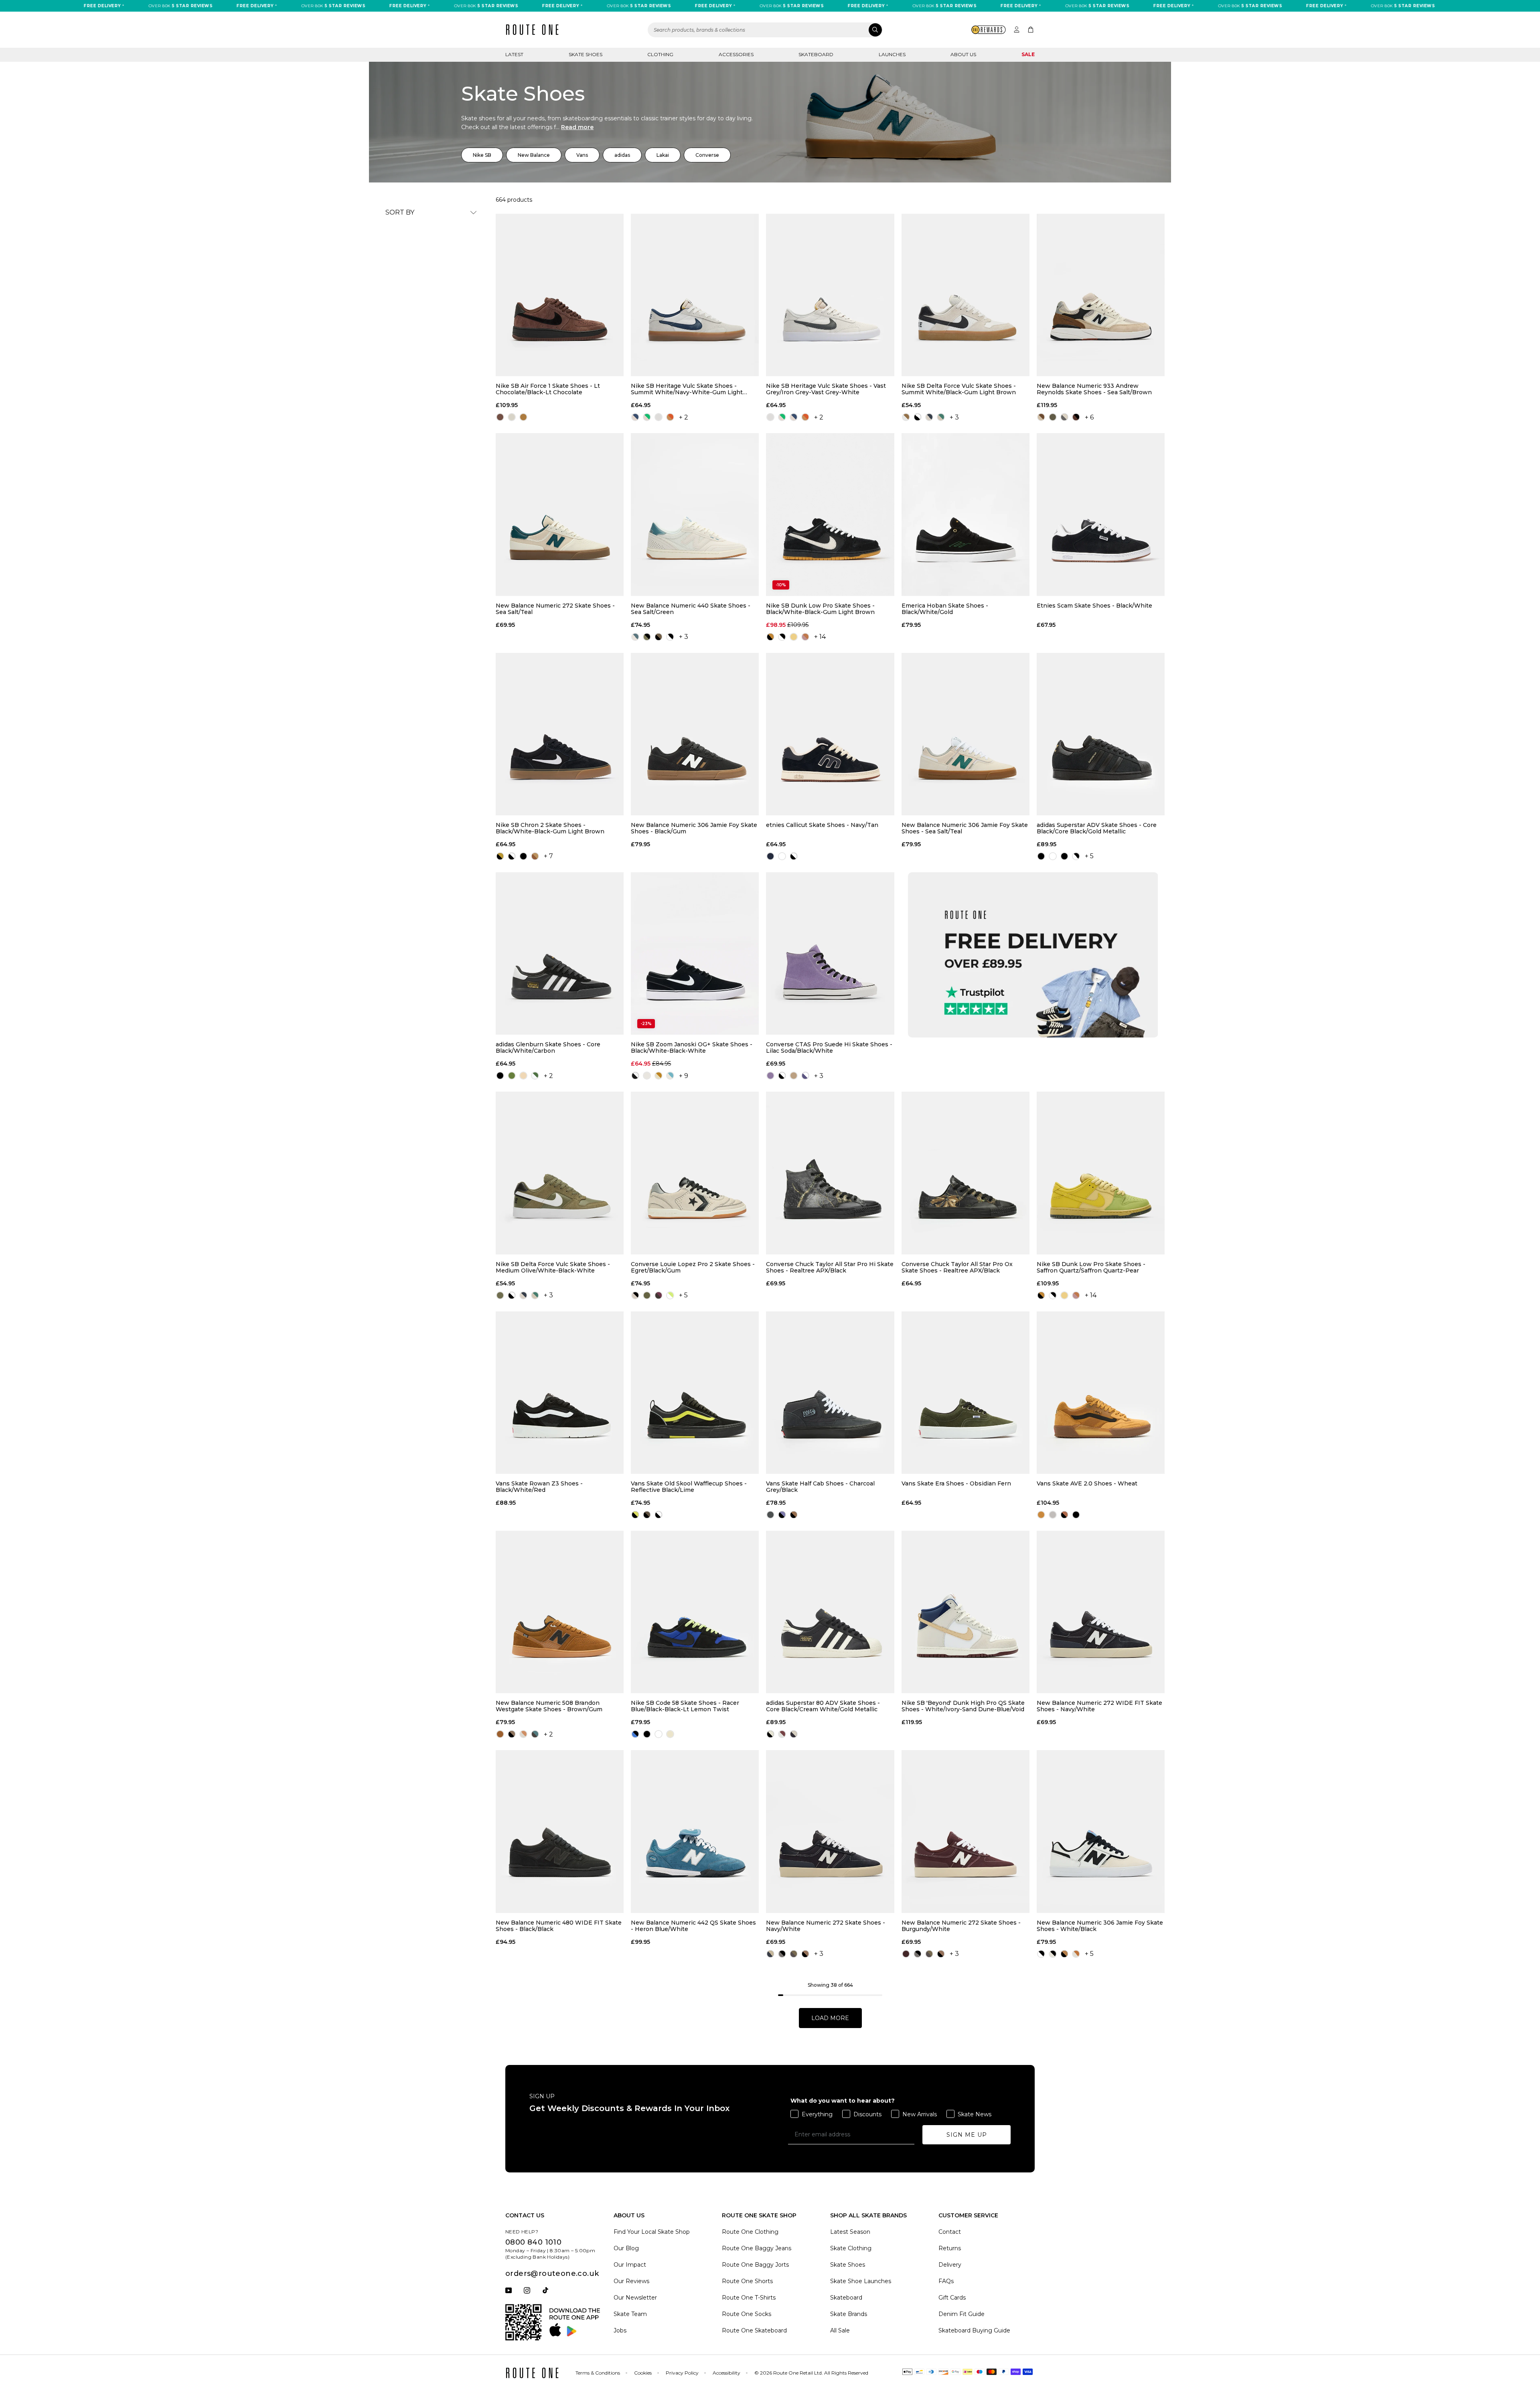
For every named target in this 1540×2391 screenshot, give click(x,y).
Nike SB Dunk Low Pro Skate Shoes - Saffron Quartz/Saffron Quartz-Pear (1091, 1267)
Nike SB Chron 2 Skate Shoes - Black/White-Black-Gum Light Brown (550, 828)
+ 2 (684, 417)
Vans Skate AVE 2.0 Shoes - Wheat (1087, 1484)
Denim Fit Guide (961, 2314)
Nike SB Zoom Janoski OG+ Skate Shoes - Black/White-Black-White (692, 1048)
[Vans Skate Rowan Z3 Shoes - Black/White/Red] (560, 1393)
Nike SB (482, 155)
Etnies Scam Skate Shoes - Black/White (1094, 606)
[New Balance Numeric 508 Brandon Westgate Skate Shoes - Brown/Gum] (560, 1612)
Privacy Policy (682, 2373)
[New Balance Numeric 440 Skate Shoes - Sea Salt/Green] (695, 514)
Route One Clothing (750, 2232)
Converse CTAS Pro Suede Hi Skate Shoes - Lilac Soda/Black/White (829, 1048)
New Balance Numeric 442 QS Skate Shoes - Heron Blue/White (693, 1926)
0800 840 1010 (533, 2242)
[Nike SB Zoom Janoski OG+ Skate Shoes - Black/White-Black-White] (695, 953)
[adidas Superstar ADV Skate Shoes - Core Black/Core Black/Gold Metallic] (1101, 734)
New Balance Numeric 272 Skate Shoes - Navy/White (826, 1926)
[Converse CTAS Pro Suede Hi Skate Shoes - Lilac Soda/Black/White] (830, 953)
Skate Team (630, 2314)
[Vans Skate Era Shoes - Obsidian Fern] (966, 1393)
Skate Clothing (851, 2248)
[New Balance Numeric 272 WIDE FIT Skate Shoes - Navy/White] (1101, 1612)
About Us (963, 54)
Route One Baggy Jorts (755, 2265)
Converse (707, 155)
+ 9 (684, 1076)
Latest (514, 54)
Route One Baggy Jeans (757, 2248)
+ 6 (1089, 417)
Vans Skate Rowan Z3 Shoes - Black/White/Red (539, 1487)
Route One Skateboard (754, 2330)
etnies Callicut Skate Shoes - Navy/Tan (822, 825)
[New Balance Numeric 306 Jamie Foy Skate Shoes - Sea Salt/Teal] (966, 734)
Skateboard (816, 54)
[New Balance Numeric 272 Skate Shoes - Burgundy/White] (966, 1831)
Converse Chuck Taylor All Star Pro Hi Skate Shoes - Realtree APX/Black (830, 1267)
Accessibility (726, 2373)
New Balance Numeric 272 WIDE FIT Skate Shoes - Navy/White (1099, 1706)
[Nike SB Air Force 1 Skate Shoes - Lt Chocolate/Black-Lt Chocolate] (560, 295)
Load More (830, 2018)
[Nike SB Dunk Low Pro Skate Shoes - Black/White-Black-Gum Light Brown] (830, 514)
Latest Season (850, 2232)
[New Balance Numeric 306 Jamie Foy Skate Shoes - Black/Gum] (695, 734)
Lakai (663, 155)
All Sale (840, 2330)
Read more (577, 127)
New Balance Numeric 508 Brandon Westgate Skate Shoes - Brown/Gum (549, 1706)
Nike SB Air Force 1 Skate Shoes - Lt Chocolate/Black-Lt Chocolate (548, 389)
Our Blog (626, 2248)
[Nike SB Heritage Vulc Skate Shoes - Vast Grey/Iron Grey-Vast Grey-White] (830, 295)
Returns (950, 2248)
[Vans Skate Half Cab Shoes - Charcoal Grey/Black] (830, 1393)
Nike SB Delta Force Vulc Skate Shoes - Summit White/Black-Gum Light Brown (959, 389)
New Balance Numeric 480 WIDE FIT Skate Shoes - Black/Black (559, 1926)
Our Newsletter (635, 2298)
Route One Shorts (747, 2281)
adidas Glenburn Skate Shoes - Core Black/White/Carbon (548, 1048)
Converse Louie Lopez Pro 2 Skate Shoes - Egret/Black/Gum (693, 1267)
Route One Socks (747, 2314)
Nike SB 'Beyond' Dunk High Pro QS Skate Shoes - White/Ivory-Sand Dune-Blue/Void (963, 1706)
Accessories (736, 54)
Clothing (660, 54)
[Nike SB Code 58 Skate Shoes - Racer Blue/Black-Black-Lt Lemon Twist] (695, 1612)
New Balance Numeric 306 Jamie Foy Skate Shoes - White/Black (1100, 1926)
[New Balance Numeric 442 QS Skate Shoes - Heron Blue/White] (695, 1831)
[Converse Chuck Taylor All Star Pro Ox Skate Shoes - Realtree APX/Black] (966, 1173)
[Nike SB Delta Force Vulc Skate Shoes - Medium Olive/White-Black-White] (560, 1173)
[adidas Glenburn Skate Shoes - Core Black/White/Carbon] (560, 953)
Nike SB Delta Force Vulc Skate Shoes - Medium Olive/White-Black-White (553, 1267)
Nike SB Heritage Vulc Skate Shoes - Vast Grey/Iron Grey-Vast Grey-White (826, 389)
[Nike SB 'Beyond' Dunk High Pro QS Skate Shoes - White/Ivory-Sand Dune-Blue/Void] (966, 1612)
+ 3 (954, 417)
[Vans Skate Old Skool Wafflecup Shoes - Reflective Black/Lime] (695, 1393)
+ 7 (548, 856)
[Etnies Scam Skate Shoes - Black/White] (1101, 514)
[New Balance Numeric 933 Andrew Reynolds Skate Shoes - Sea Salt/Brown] (1101, 295)
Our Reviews (631, 2281)
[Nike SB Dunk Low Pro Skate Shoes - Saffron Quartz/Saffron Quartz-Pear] (1101, 1173)
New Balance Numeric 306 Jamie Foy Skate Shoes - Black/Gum (694, 828)
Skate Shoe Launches (861, 2281)
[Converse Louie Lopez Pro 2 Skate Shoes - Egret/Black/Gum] (695, 1173)
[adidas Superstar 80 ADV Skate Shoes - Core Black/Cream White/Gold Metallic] (830, 1612)
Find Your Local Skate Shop (652, 2232)
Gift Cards (952, 2298)
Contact (950, 2232)
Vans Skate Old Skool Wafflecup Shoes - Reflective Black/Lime (689, 1487)
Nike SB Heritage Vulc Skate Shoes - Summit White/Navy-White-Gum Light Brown (687, 389)
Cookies (643, 2373)
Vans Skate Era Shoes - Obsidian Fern (956, 1484)
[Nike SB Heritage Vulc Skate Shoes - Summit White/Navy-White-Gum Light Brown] (695, 295)
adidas (622, 155)
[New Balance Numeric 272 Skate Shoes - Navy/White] (830, 1831)
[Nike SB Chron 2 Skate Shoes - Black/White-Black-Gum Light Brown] (560, 734)
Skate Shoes (586, 54)
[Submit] (875, 30)
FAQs (946, 2281)
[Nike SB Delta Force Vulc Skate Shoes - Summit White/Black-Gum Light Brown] (966, 295)
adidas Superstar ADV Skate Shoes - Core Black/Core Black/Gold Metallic (1097, 828)
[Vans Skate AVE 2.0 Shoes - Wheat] (1101, 1393)
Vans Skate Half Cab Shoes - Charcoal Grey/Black (820, 1487)
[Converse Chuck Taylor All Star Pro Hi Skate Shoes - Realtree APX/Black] (830, 1173)
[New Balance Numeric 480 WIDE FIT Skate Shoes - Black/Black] (560, 1831)
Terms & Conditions (598, 2373)
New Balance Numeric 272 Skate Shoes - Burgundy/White (961, 1926)
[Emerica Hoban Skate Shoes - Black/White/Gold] (966, 514)
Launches (892, 54)
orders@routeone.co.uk (552, 2273)
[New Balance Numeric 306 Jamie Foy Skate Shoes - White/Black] (1101, 1831)
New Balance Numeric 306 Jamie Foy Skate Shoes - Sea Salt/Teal (965, 828)
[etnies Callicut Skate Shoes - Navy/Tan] (830, 734)
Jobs (620, 2330)
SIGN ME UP (967, 2135)
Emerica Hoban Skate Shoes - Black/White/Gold (945, 609)
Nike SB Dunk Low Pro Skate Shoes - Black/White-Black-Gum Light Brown (820, 609)
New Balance (534, 155)
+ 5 (1089, 856)
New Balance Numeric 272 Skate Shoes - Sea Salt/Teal (555, 609)
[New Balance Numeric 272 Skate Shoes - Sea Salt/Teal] (560, 514)
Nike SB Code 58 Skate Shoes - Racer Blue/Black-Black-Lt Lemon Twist (685, 1706)
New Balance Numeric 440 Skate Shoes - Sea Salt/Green (691, 609)
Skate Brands (849, 2314)
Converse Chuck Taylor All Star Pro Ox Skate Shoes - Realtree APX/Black (957, 1267)
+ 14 (820, 637)
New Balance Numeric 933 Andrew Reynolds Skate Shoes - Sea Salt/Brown (1094, 389)
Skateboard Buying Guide (974, 2330)
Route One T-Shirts (749, 2298)
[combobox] (765, 30)
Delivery (950, 2265)
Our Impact (630, 2265)
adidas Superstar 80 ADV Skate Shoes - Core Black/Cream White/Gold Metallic (823, 1706)
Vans (582, 155)
